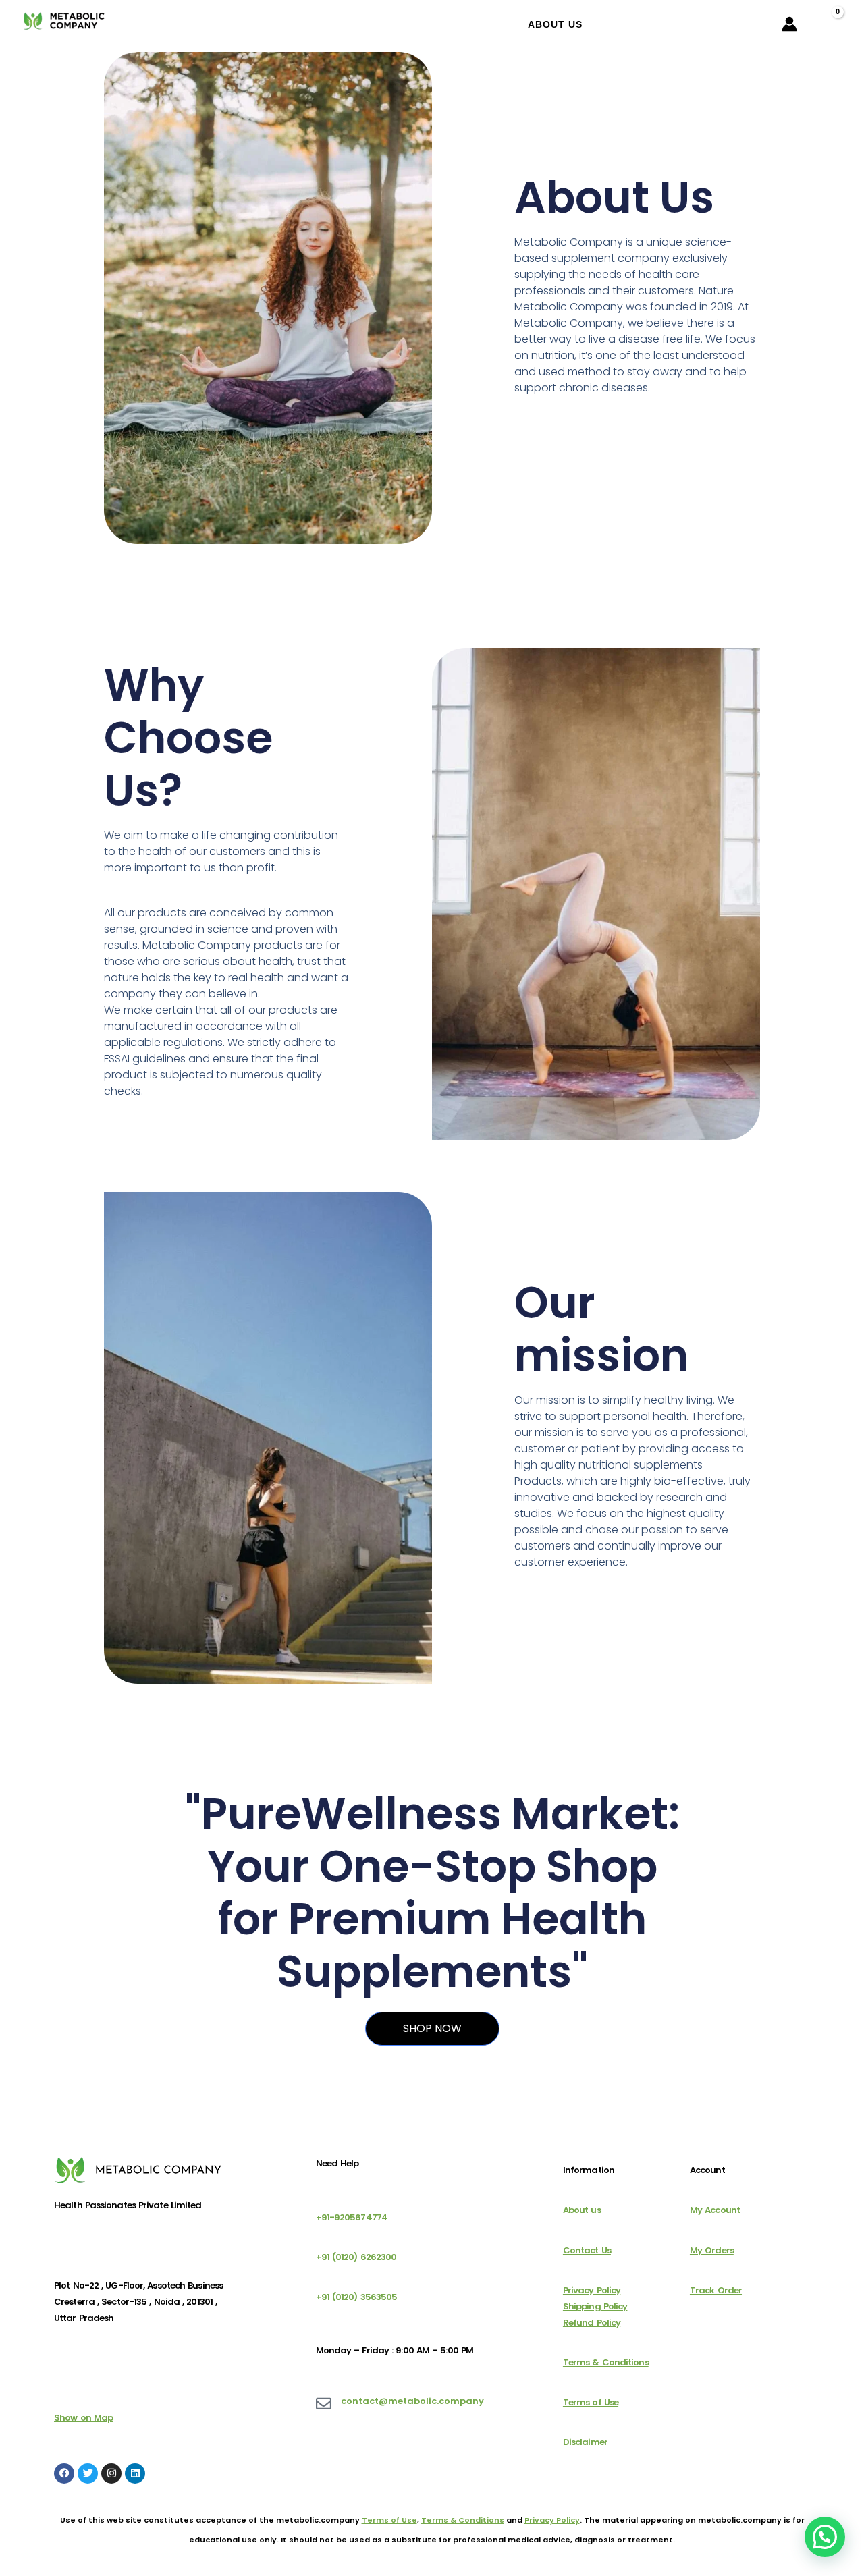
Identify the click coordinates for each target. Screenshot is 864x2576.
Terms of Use (591, 2402)
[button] (825, 2537)
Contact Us (587, 2250)
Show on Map (83, 2418)
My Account (715, 2210)
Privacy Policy (592, 2290)
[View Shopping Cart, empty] (826, 24)
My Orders (712, 2250)
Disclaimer (585, 2442)
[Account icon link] (789, 24)
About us (582, 2210)
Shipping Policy (595, 2306)
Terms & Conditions (606, 2362)
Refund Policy (592, 2323)
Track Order (716, 2290)
